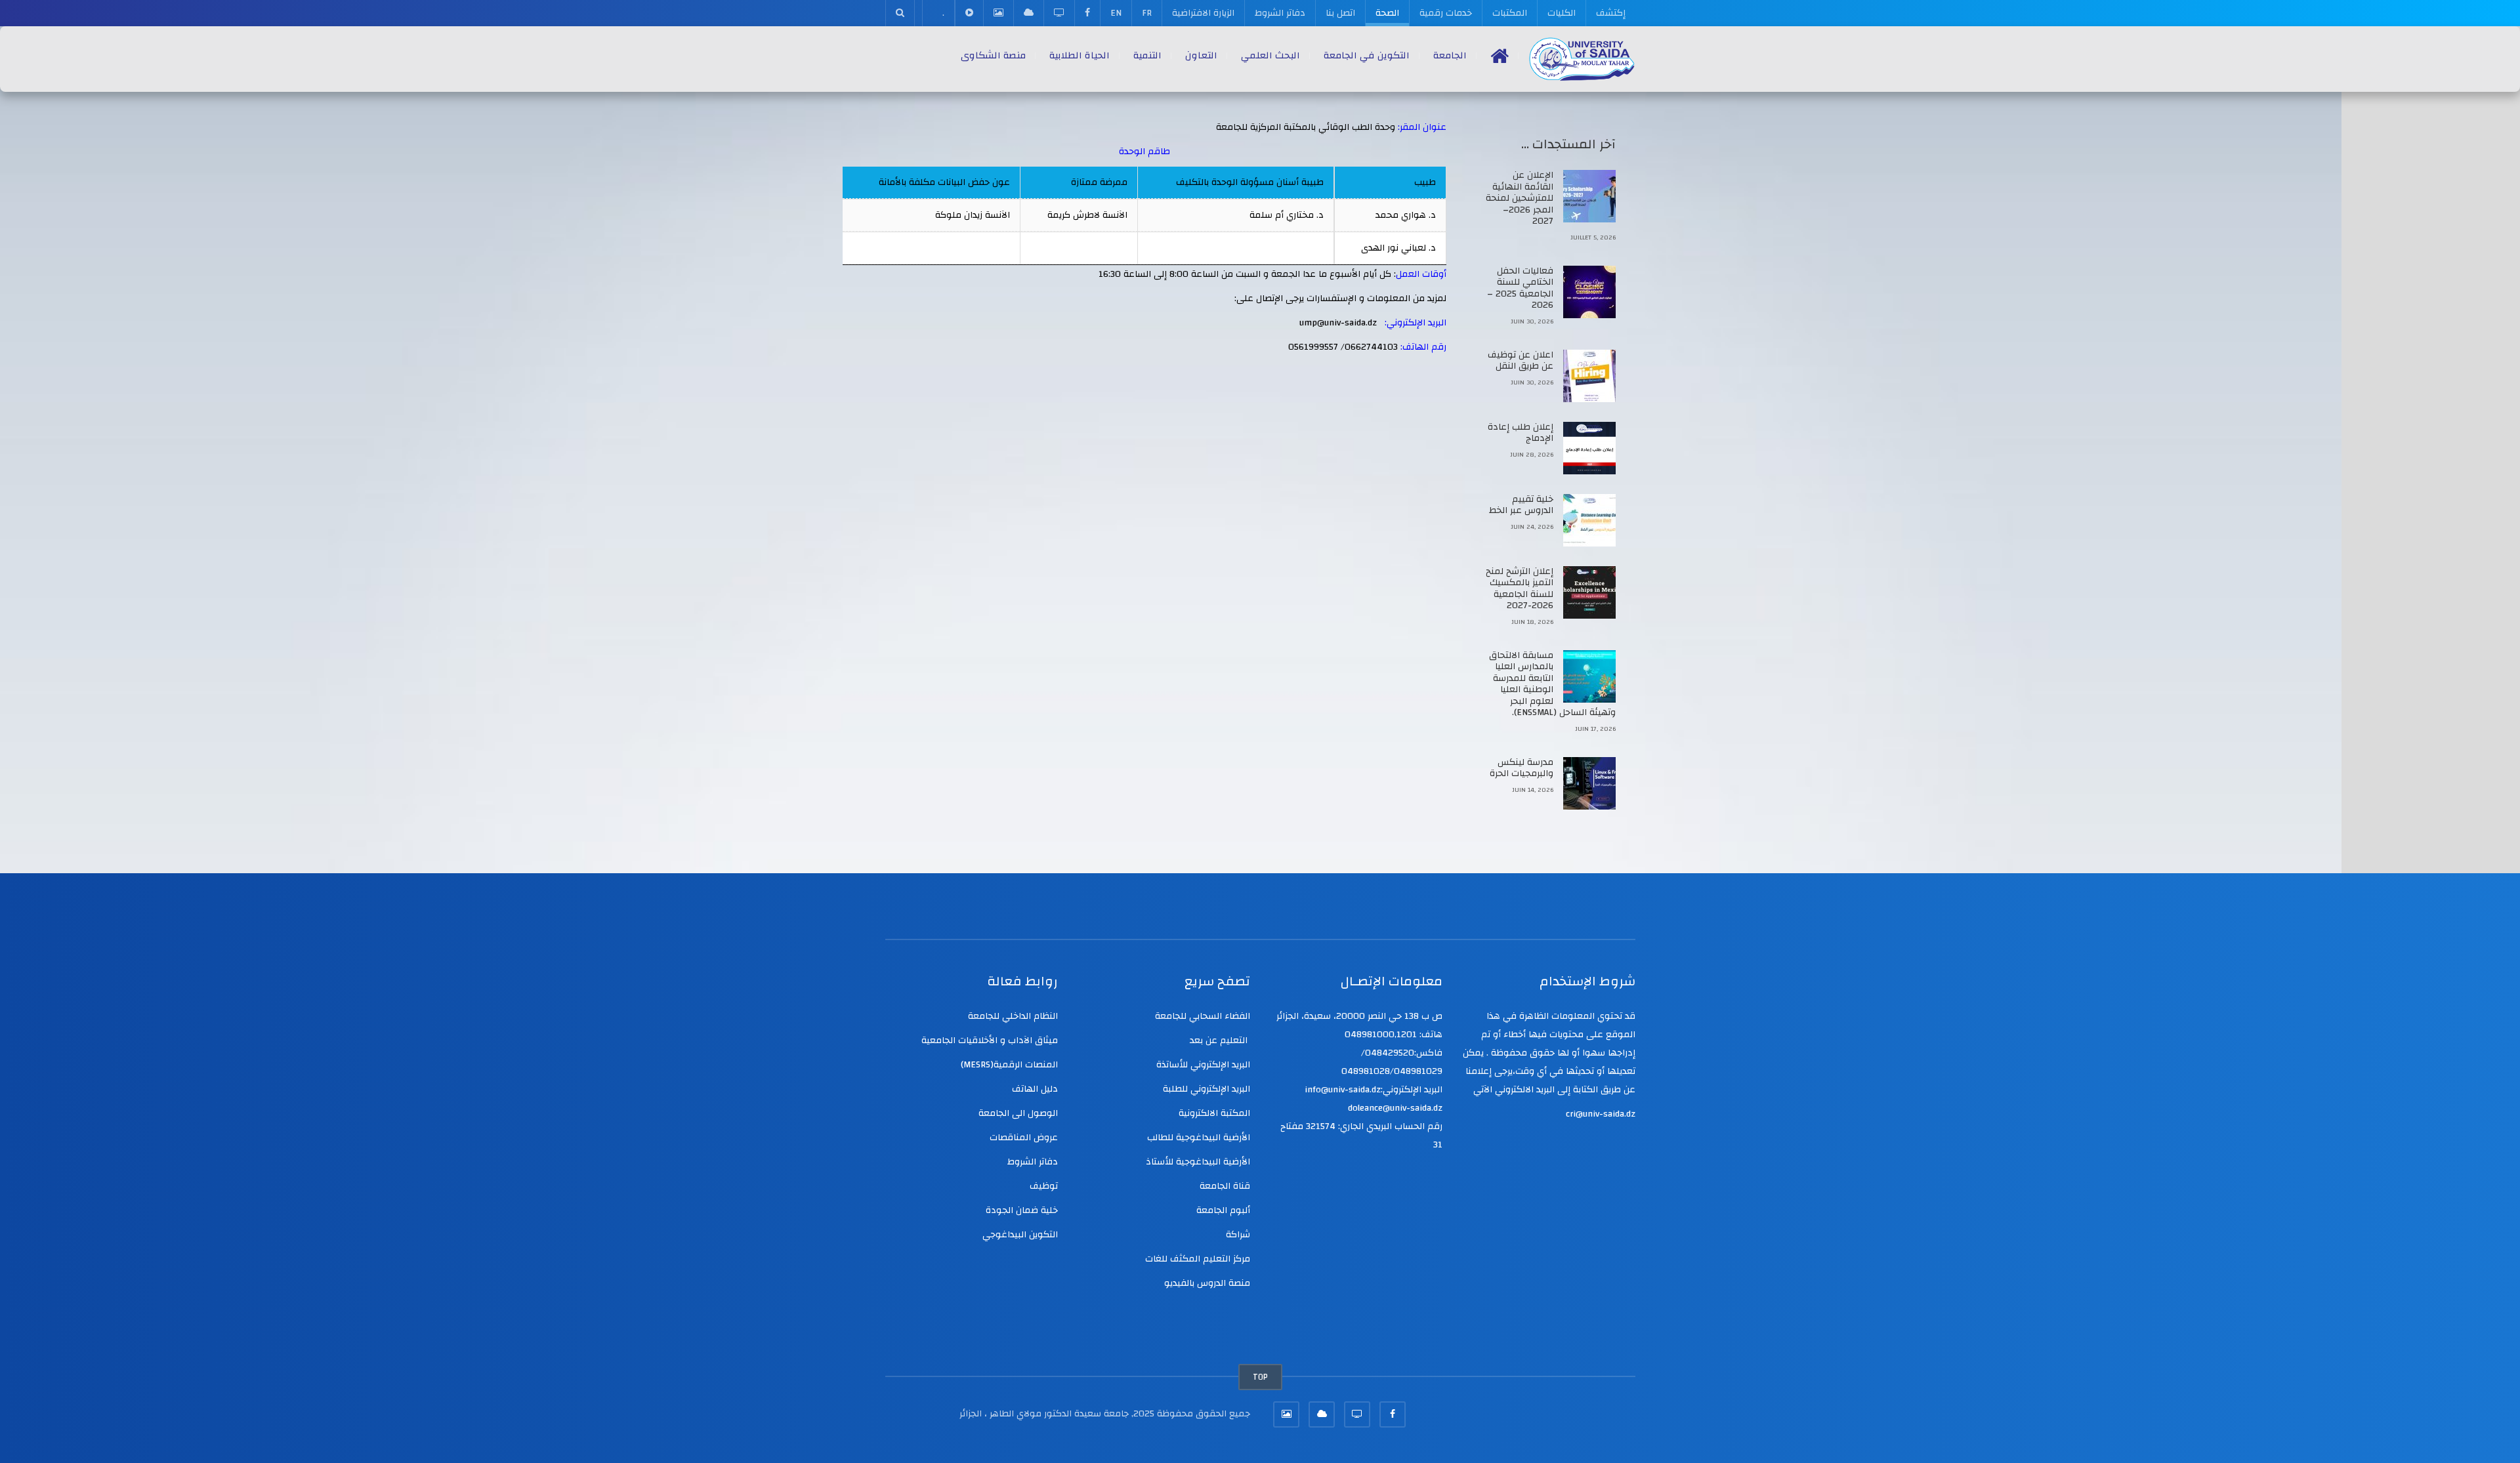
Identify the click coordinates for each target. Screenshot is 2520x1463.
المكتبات (1510, 13)
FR (1147, 13)
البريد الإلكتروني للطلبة (1207, 1089)
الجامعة (1450, 55)
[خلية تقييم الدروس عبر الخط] (1589, 520)
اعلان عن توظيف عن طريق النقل (1521, 361)
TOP (1260, 1377)
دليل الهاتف (1035, 1089)
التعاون (1201, 55)
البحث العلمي (1270, 55)
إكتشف (1611, 13)
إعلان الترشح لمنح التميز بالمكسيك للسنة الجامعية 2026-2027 (1520, 589)
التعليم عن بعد (1220, 1041)
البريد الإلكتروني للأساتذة (1203, 1065)
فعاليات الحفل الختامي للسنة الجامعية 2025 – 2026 (1520, 288)
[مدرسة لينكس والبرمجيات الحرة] (1589, 783)
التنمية (1147, 55)
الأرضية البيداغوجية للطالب (1199, 1138)
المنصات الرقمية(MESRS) (1009, 1065)
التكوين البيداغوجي (1020, 1235)
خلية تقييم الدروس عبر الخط (1521, 505)
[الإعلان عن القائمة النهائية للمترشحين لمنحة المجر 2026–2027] (1589, 196)
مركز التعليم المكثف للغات (1198, 1259)
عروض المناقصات (1024, 1138)
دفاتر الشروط (1280, 13)
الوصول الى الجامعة (1018, 1113)
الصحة (1387, 13)
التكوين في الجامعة (1367, 55)
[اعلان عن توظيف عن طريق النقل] (1589, 376)
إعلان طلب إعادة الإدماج (1521, 433)
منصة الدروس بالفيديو (1207, 1283)
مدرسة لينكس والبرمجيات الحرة (1522, 768)
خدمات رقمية (1446, 13)
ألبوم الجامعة (1223, 1210)
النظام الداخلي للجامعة (1013, 1016)
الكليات (1562, 13)
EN (1116, 13)
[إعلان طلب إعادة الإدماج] (1589, 448)
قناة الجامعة (1225, 1186)
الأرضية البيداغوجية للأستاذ (1198, 1162)
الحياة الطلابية (1080, 55)
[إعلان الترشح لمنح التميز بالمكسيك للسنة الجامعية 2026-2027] (1589, 592)
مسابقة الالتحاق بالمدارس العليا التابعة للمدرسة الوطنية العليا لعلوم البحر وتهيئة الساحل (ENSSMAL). (1552, 684)
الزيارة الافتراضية (1203, 13)
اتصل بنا (1340, 13)
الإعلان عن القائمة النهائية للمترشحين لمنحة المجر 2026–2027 (1520, 198)
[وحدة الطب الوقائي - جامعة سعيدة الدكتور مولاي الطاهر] (1582, 59)
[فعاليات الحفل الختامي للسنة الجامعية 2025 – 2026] (1589, 292)
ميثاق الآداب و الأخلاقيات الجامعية (990, 1041)
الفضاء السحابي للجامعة (1203, 1016)
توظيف (1044, 1186)
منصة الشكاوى (993, 55)
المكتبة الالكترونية (1214, 1113)
